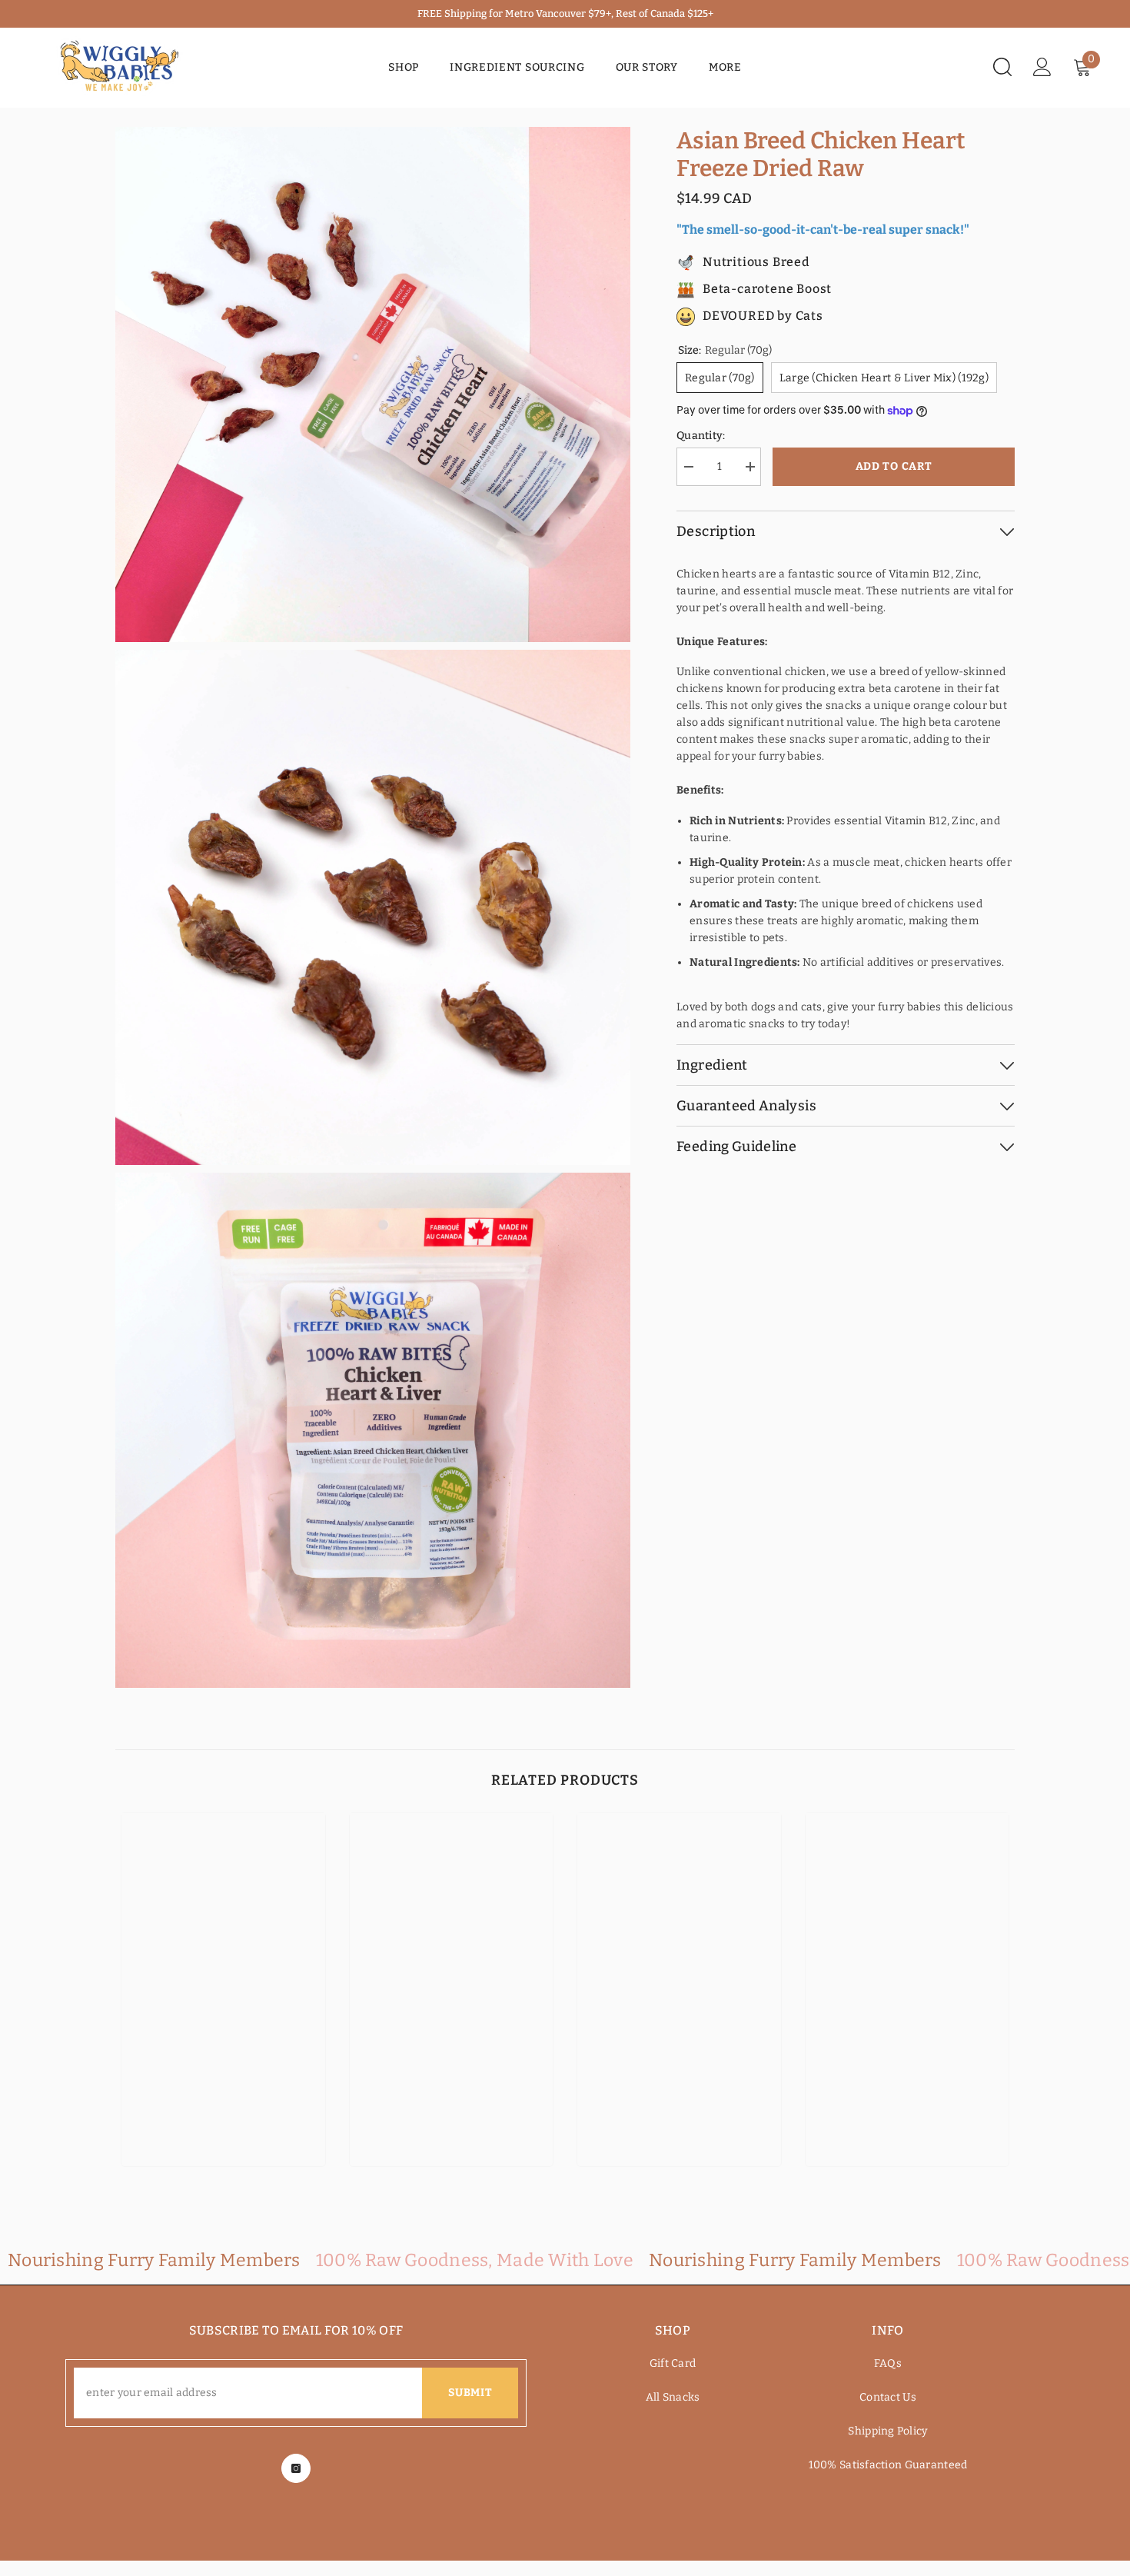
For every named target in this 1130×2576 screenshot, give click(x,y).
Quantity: (701, 436)
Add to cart (894, 466)
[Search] (1002, 67)
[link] (223, 2108)
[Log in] (1042, 67)
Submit (470, 2393)
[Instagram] (296, 2468)
